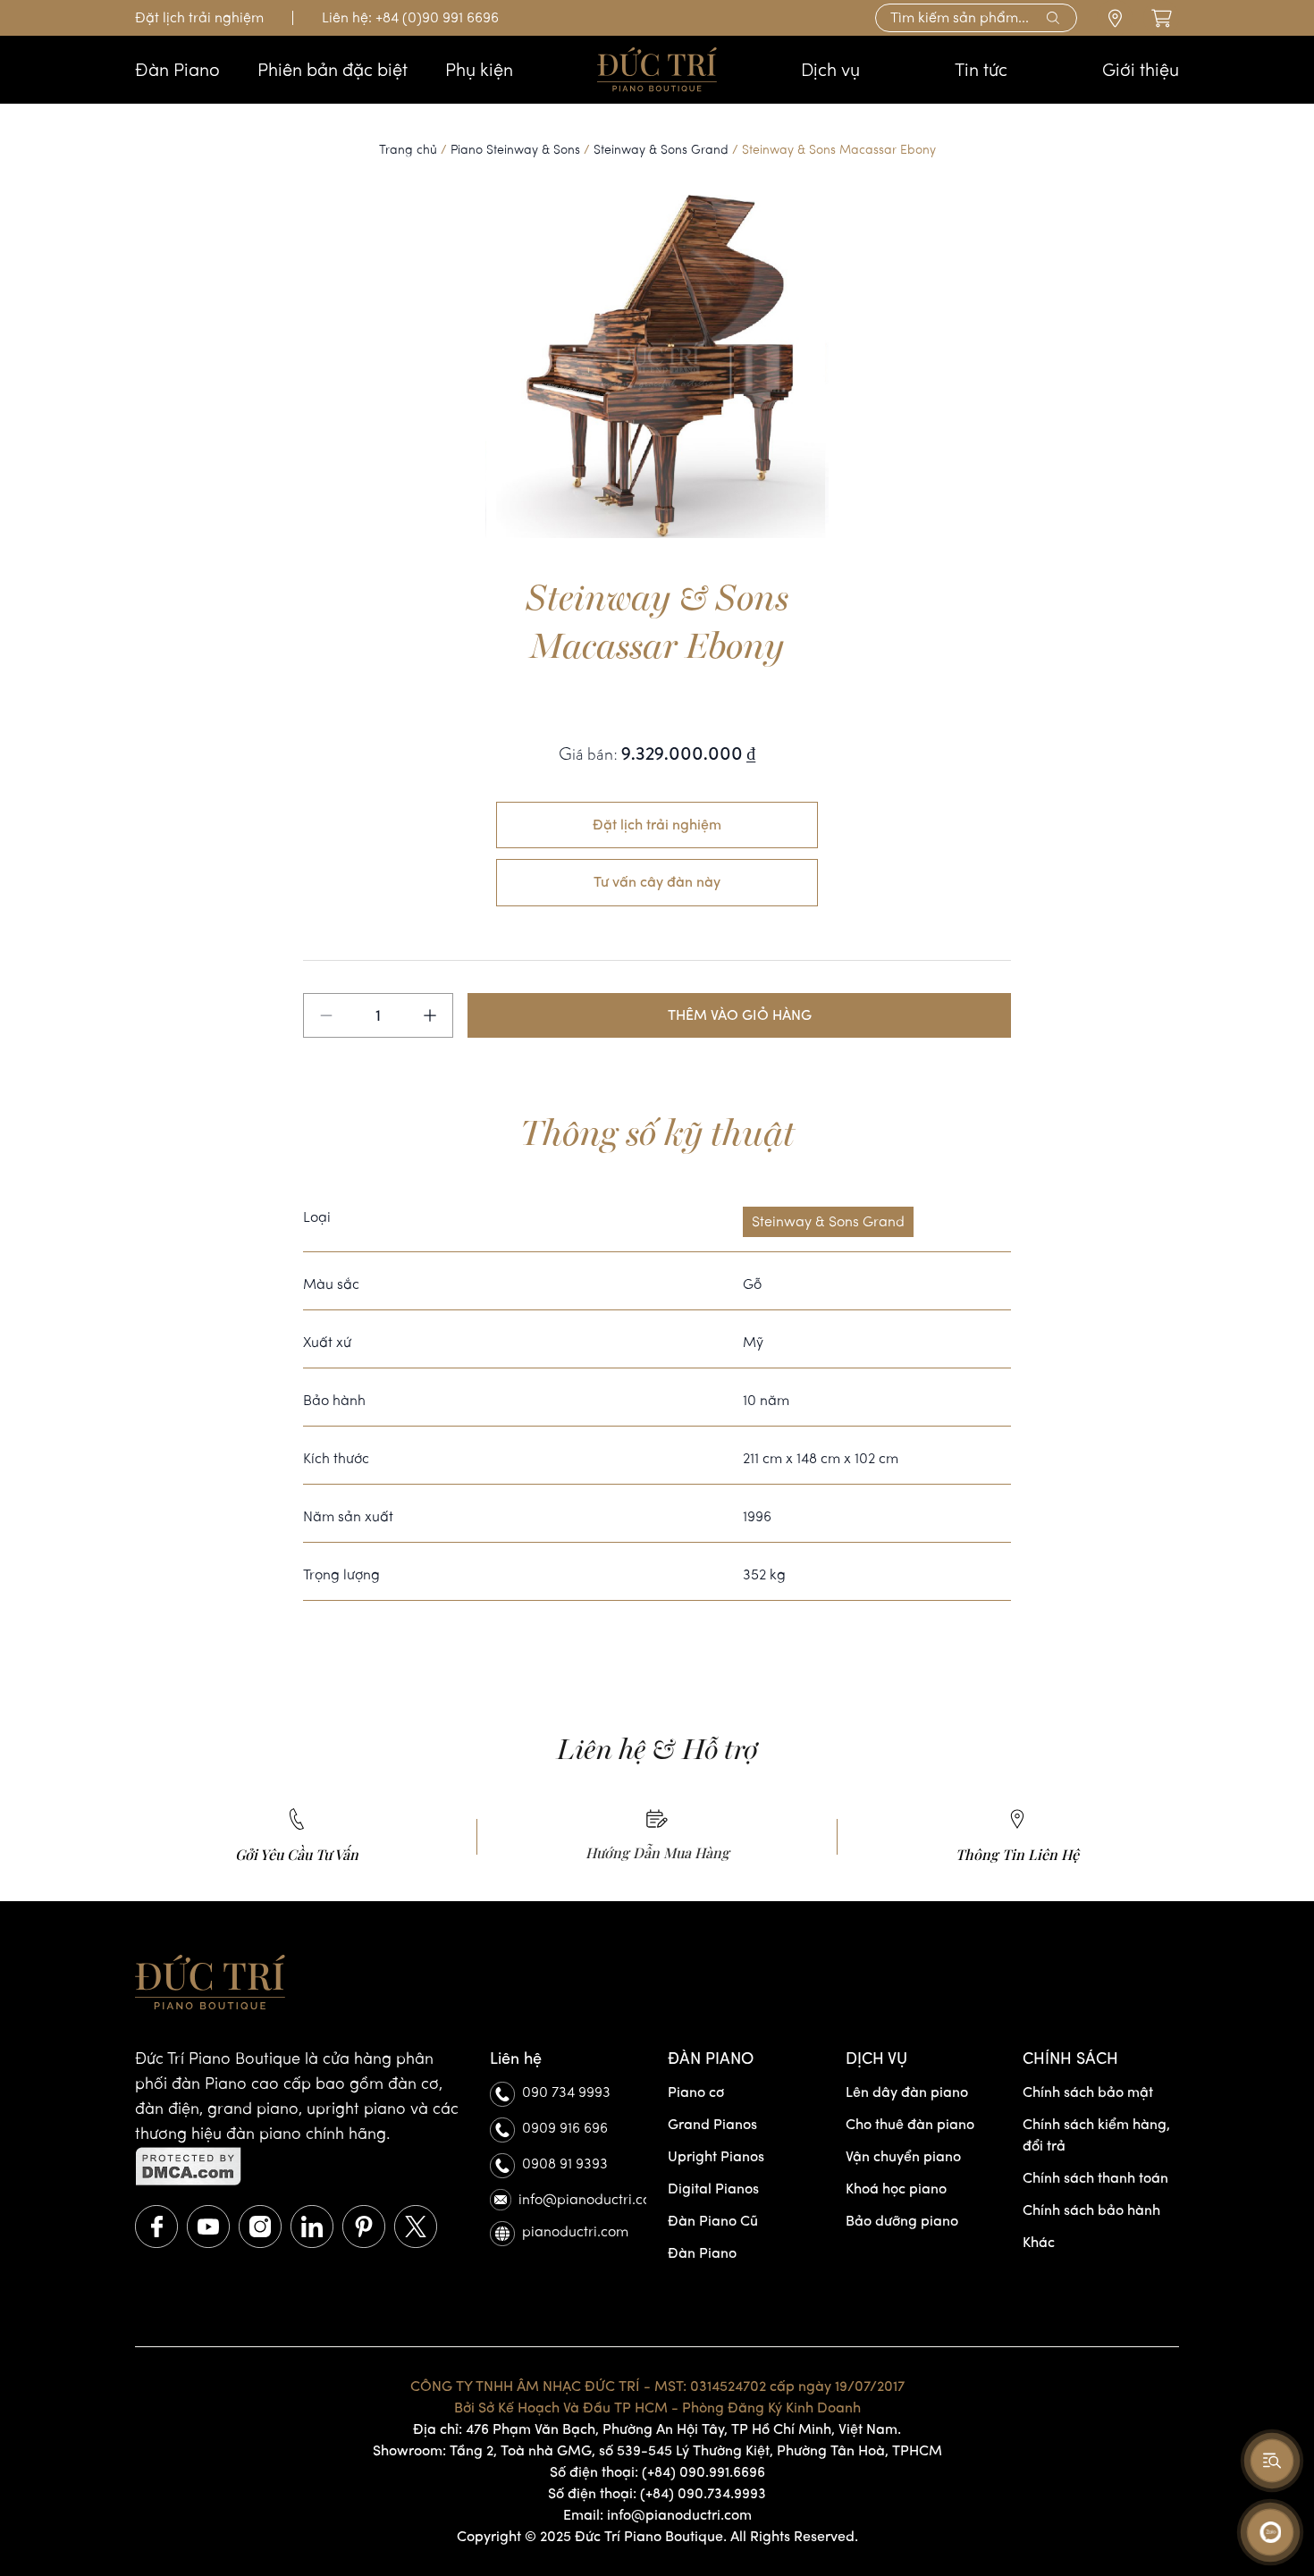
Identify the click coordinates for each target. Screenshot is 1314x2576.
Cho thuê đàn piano (910, 2124)
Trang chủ (408, 150)
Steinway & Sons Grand (661, 150)
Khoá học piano (896, 2189)
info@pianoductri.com (582, 2199)
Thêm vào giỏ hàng (740, 1015)
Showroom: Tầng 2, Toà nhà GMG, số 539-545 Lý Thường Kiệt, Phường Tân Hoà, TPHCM (657, 2450)
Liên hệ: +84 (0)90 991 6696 (410, 17)
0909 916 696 (565, 2128)
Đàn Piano (702, 2253)
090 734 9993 (566, 2092)
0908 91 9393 (565, 2164)
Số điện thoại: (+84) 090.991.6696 (657, 2472)
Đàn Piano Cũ (713, 2221)
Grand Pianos (712, 2124)
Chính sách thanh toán (1095, 2178)
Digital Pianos (713, 2189)
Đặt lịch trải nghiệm (199, 17)
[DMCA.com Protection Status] (302, 2167)
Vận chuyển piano (903, 2156)
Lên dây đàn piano (907, 2092)
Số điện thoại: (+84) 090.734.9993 (657, 2493)
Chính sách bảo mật (1088, 2092)
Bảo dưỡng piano (902, 2221)
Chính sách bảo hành (1091, 2210)
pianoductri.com (575, 2231)
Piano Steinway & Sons (515, 150)
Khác (1039, 2242)
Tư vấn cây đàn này (657, 882)
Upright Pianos (716, 2156)
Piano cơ (696, 2092)
